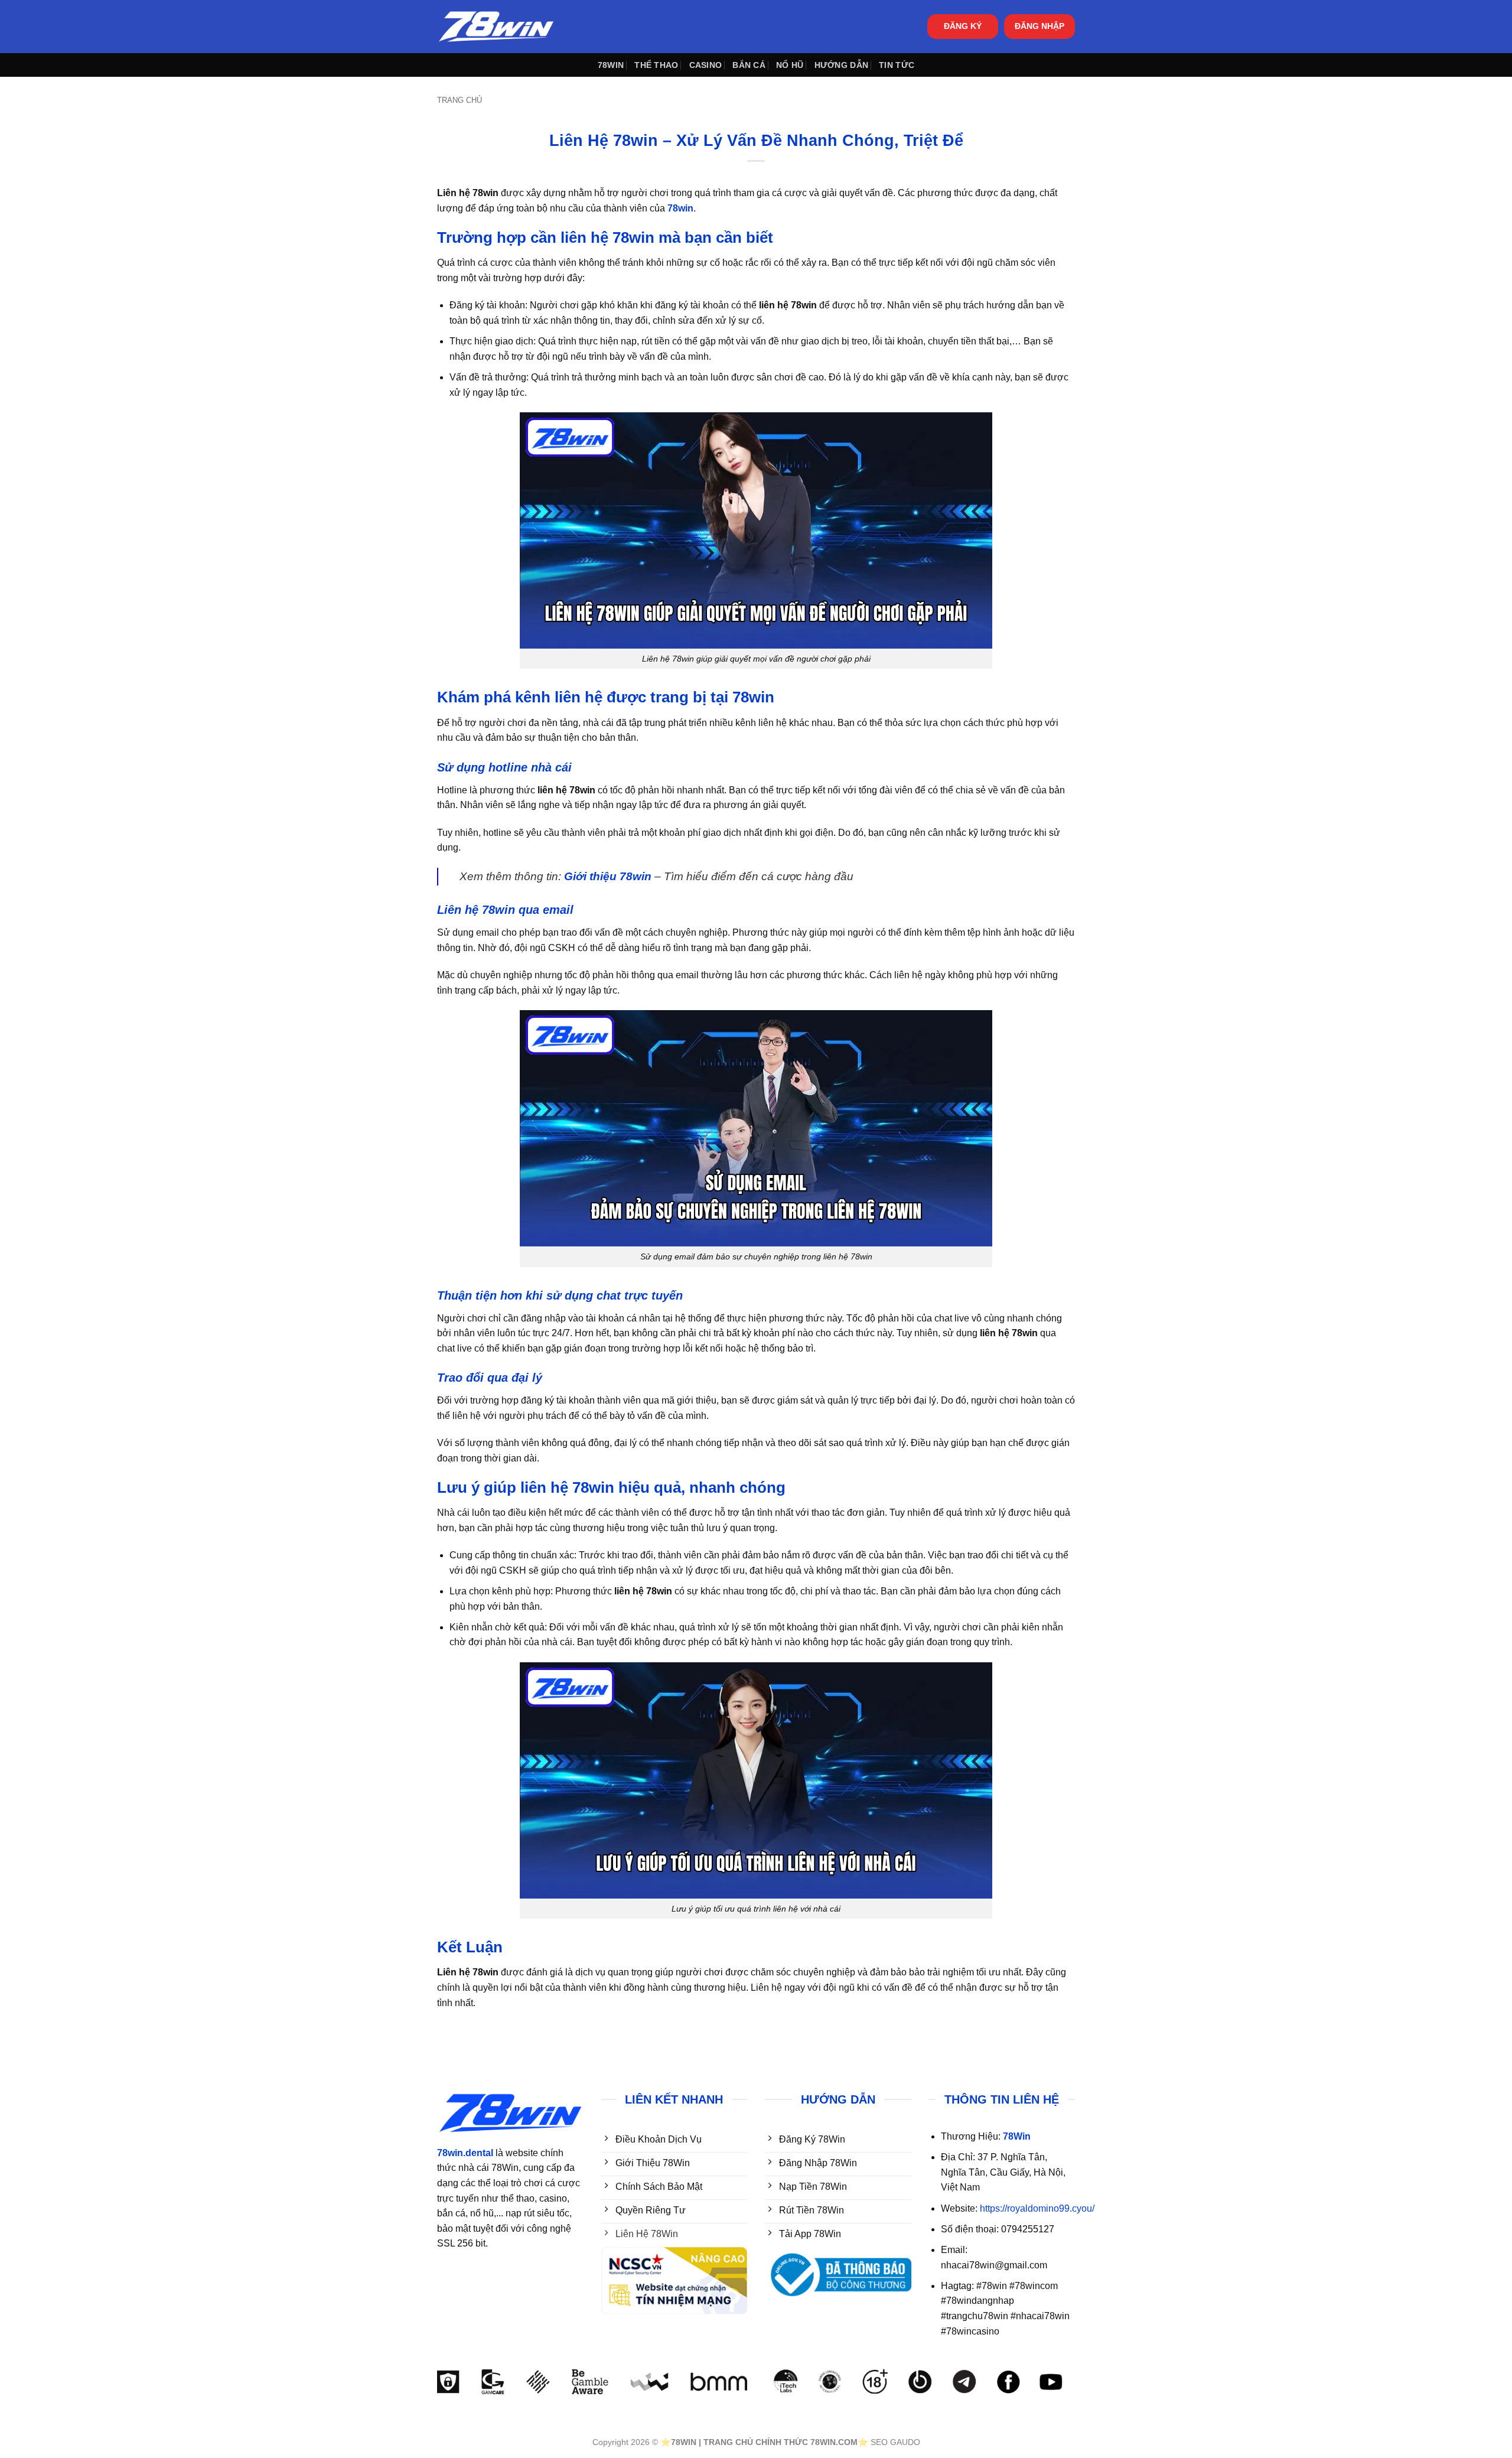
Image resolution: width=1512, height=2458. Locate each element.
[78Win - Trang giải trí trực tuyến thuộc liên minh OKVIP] (496, 27)
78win (611, 65)
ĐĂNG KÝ (963, 26)
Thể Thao (656, 65)
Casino (706, 65)
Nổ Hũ (790, 65)
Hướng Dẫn (842, 65)
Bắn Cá (749, 65)
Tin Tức (897, 65)
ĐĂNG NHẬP (1039, 26)
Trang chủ (460, 100)
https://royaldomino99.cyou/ (1037, 2208)
